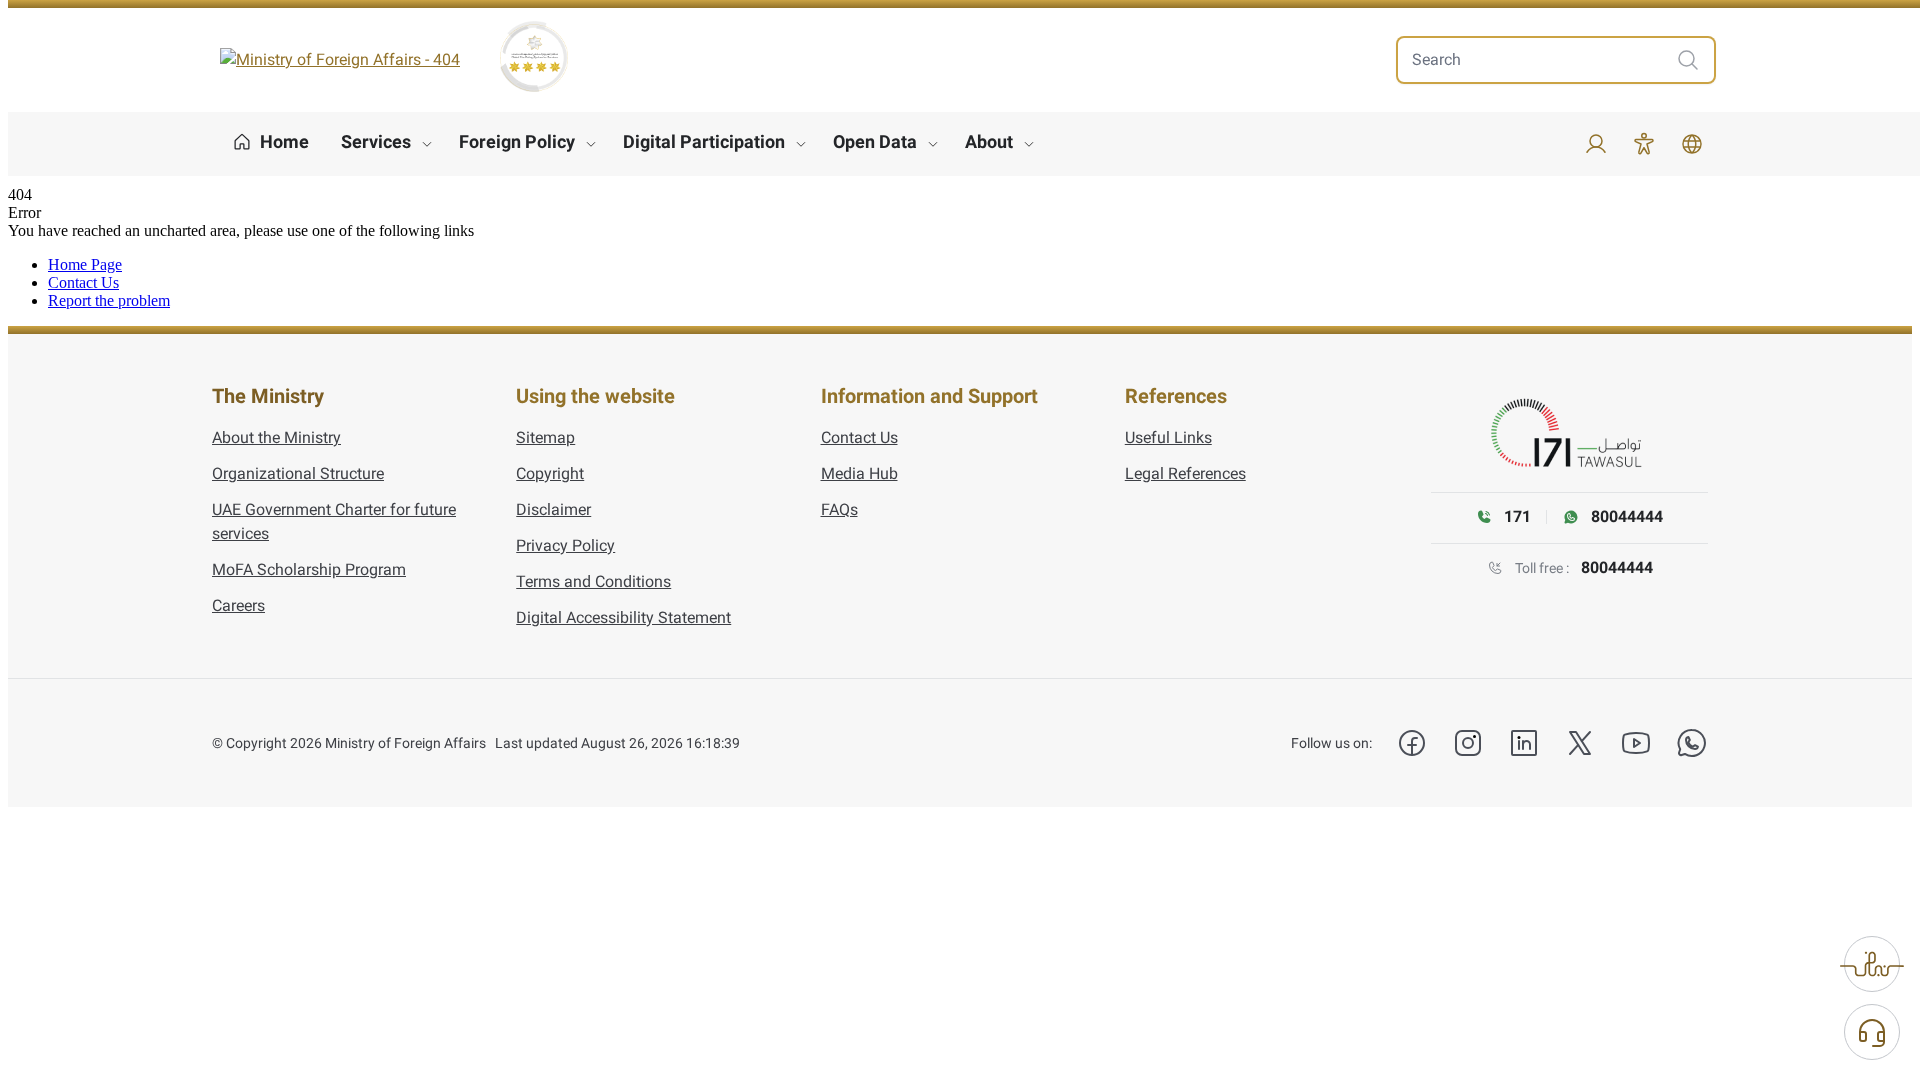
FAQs (839, 509)
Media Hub (859, 473)
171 (1517, 516)
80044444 (1617, 567)
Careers (238, 605)
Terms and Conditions (593, 581)
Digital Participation (704, 141)
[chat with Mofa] (1872, 1032)
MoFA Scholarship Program (309, 569)
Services (376, 141)
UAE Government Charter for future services (334, 521)
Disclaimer (553, 509)
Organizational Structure (298, 473)
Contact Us (83, 282)
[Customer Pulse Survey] (1872, 964)
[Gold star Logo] (534, 57)
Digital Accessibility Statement (623, 617)
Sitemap (545, 437)
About (989, 141)
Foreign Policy (517, 141)
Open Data (875, 141)
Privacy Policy (565, 545)
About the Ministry (276, 437)
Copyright (550, 473)
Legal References (1185, 473)
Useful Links (1168, 437)
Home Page (85, 264)
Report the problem (109, 300)
